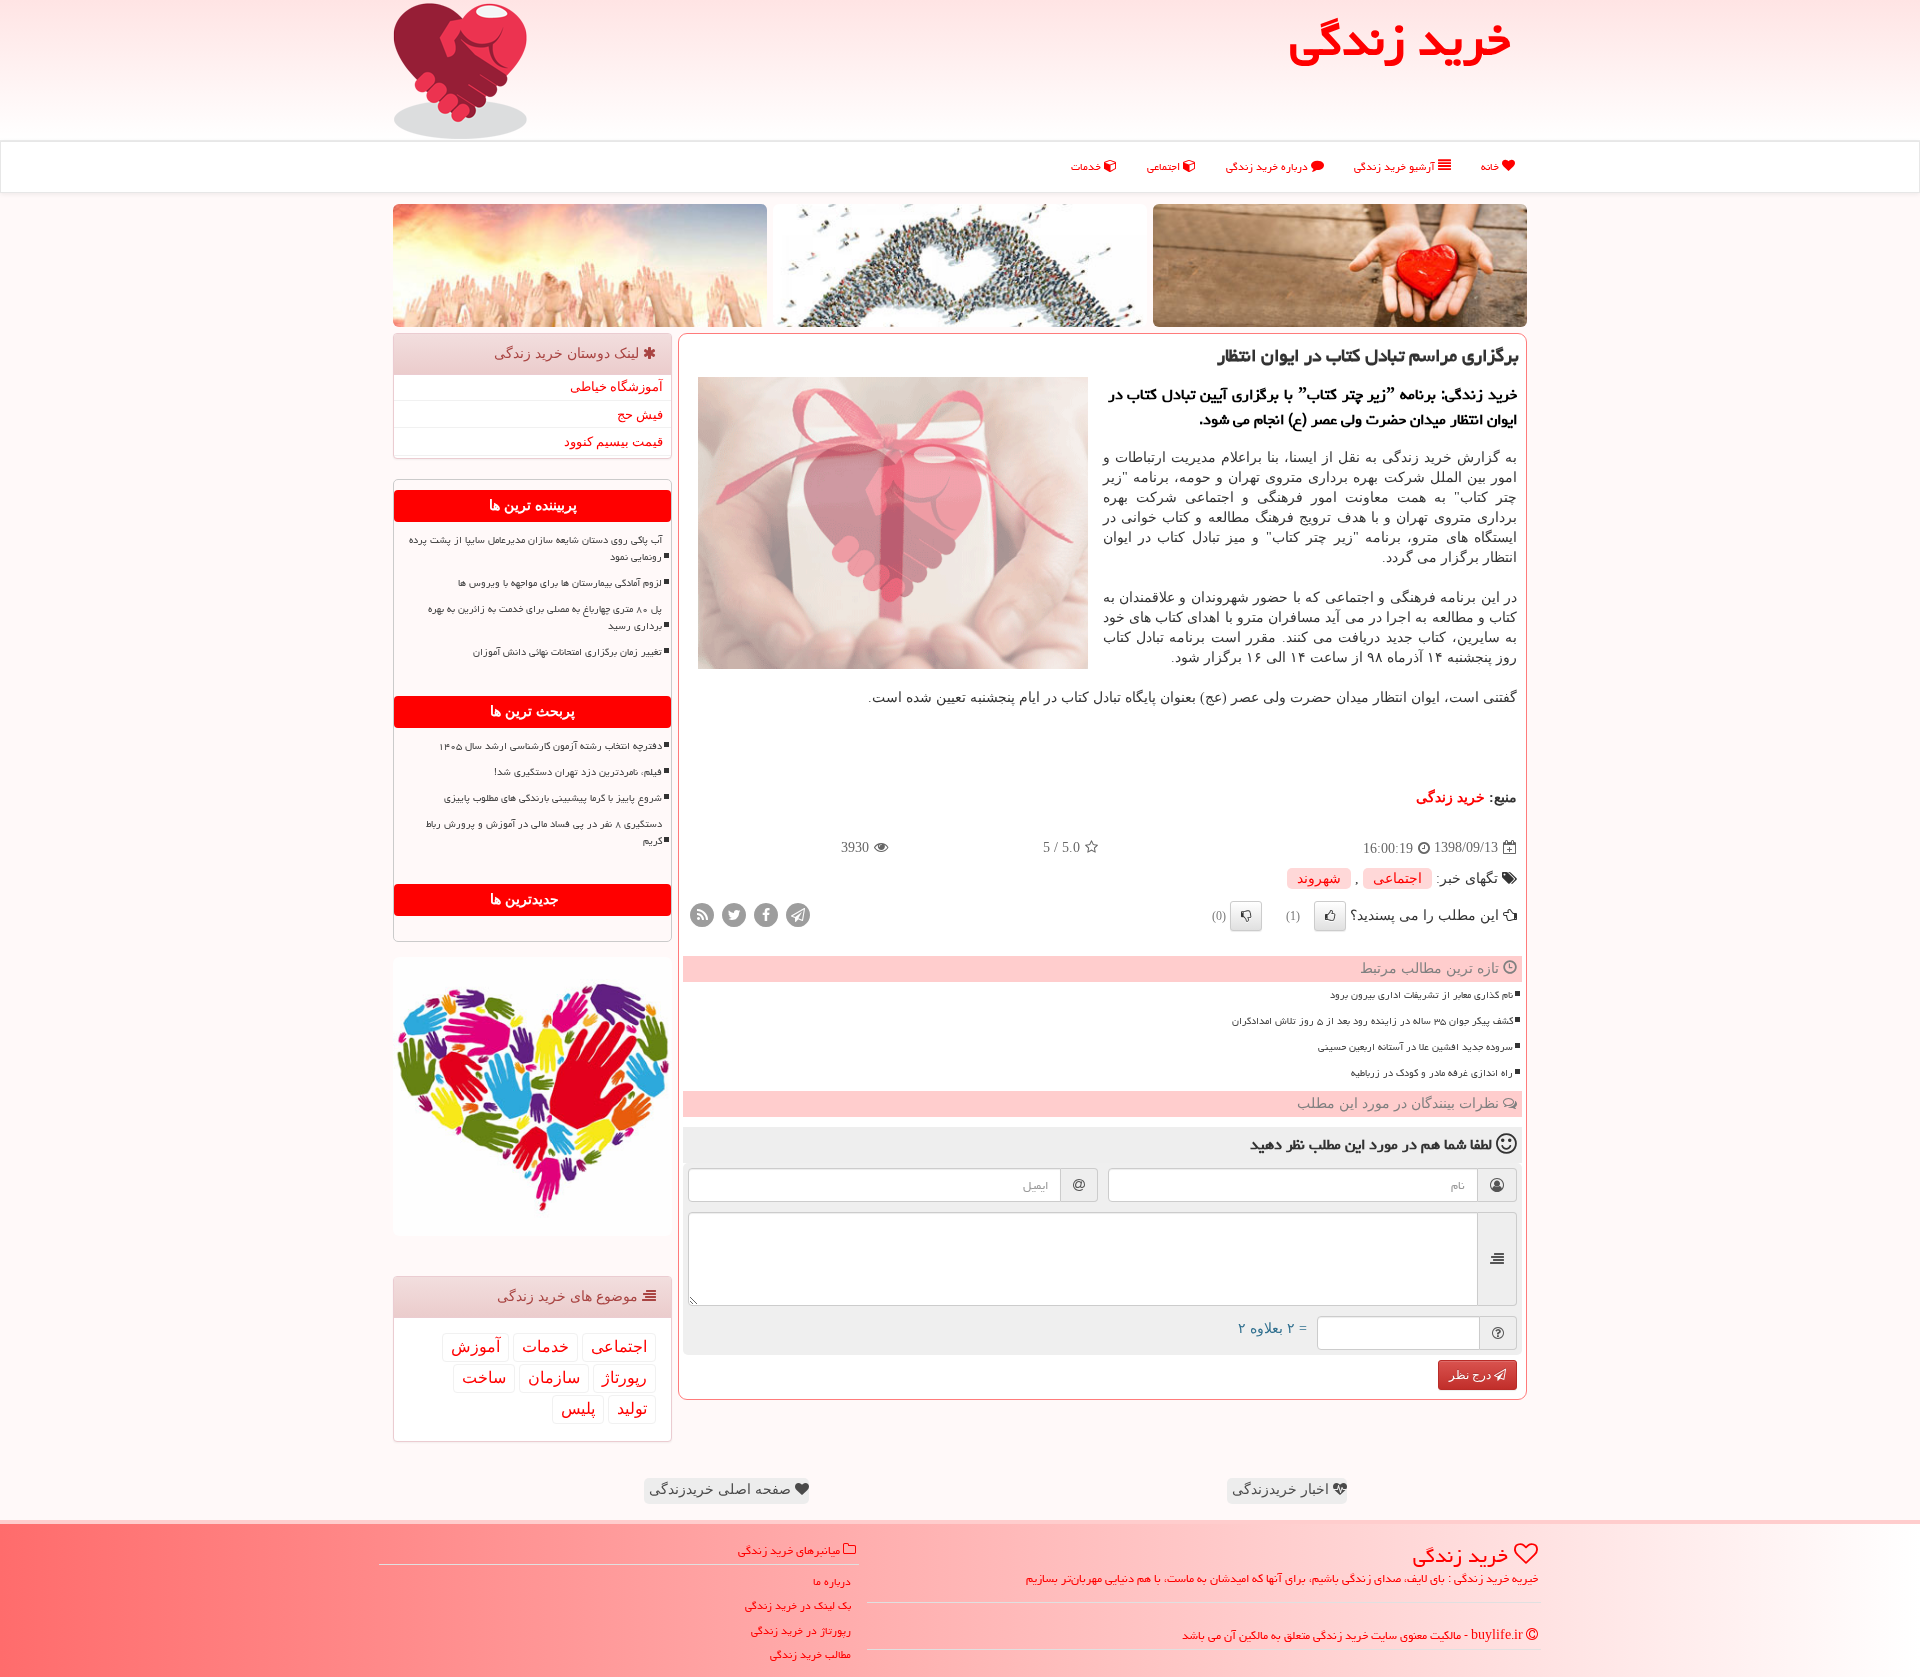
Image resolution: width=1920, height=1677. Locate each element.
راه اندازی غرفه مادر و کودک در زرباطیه (1432, 1073)
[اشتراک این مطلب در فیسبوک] (766, 913)
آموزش (475, 1346)
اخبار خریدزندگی (1282, 1489)
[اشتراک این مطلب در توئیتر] (734, 913)
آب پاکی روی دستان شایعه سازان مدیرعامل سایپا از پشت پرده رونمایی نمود (535, 548)
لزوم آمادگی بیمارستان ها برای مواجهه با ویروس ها (560, 583)
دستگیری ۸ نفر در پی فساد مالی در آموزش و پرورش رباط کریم (544, 832)
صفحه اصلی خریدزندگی (722, 1489)
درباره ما (832, 1581)
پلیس (578, 1408)
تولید (632, 1408)
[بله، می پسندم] (1330, 916)
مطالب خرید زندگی (810, 1654)
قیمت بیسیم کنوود (613, 441)
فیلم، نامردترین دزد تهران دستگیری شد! (578, 772)
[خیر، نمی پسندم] (1246, 916)
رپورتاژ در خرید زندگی (801, 1630)
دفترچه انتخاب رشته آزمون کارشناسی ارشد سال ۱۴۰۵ (550, 746)
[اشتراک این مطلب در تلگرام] (798, 913)
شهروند (1319, 878)
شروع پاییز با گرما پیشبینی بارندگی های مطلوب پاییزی (553, 798)
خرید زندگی (1450, 797)
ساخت (484, 1377)
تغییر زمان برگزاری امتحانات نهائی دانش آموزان (567, 652)
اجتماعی (1165, 166)
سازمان (554, 1377)
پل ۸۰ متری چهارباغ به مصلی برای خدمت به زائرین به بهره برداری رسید (545, 617)
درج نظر (1471, 1375)
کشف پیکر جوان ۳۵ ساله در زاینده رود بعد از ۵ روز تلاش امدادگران (1372, 1021)
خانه (1491, 166)
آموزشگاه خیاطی (616, 386)
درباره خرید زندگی (1268, 166)
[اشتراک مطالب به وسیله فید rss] (702, 913)
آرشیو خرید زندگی (1396, 166)
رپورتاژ (624, 1377)
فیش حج (640, 414)
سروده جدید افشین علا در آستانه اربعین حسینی (1415, 1047)
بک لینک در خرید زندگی (798, 1605)
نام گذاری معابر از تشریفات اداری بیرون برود (1421, 995)
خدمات (1087, 166)
